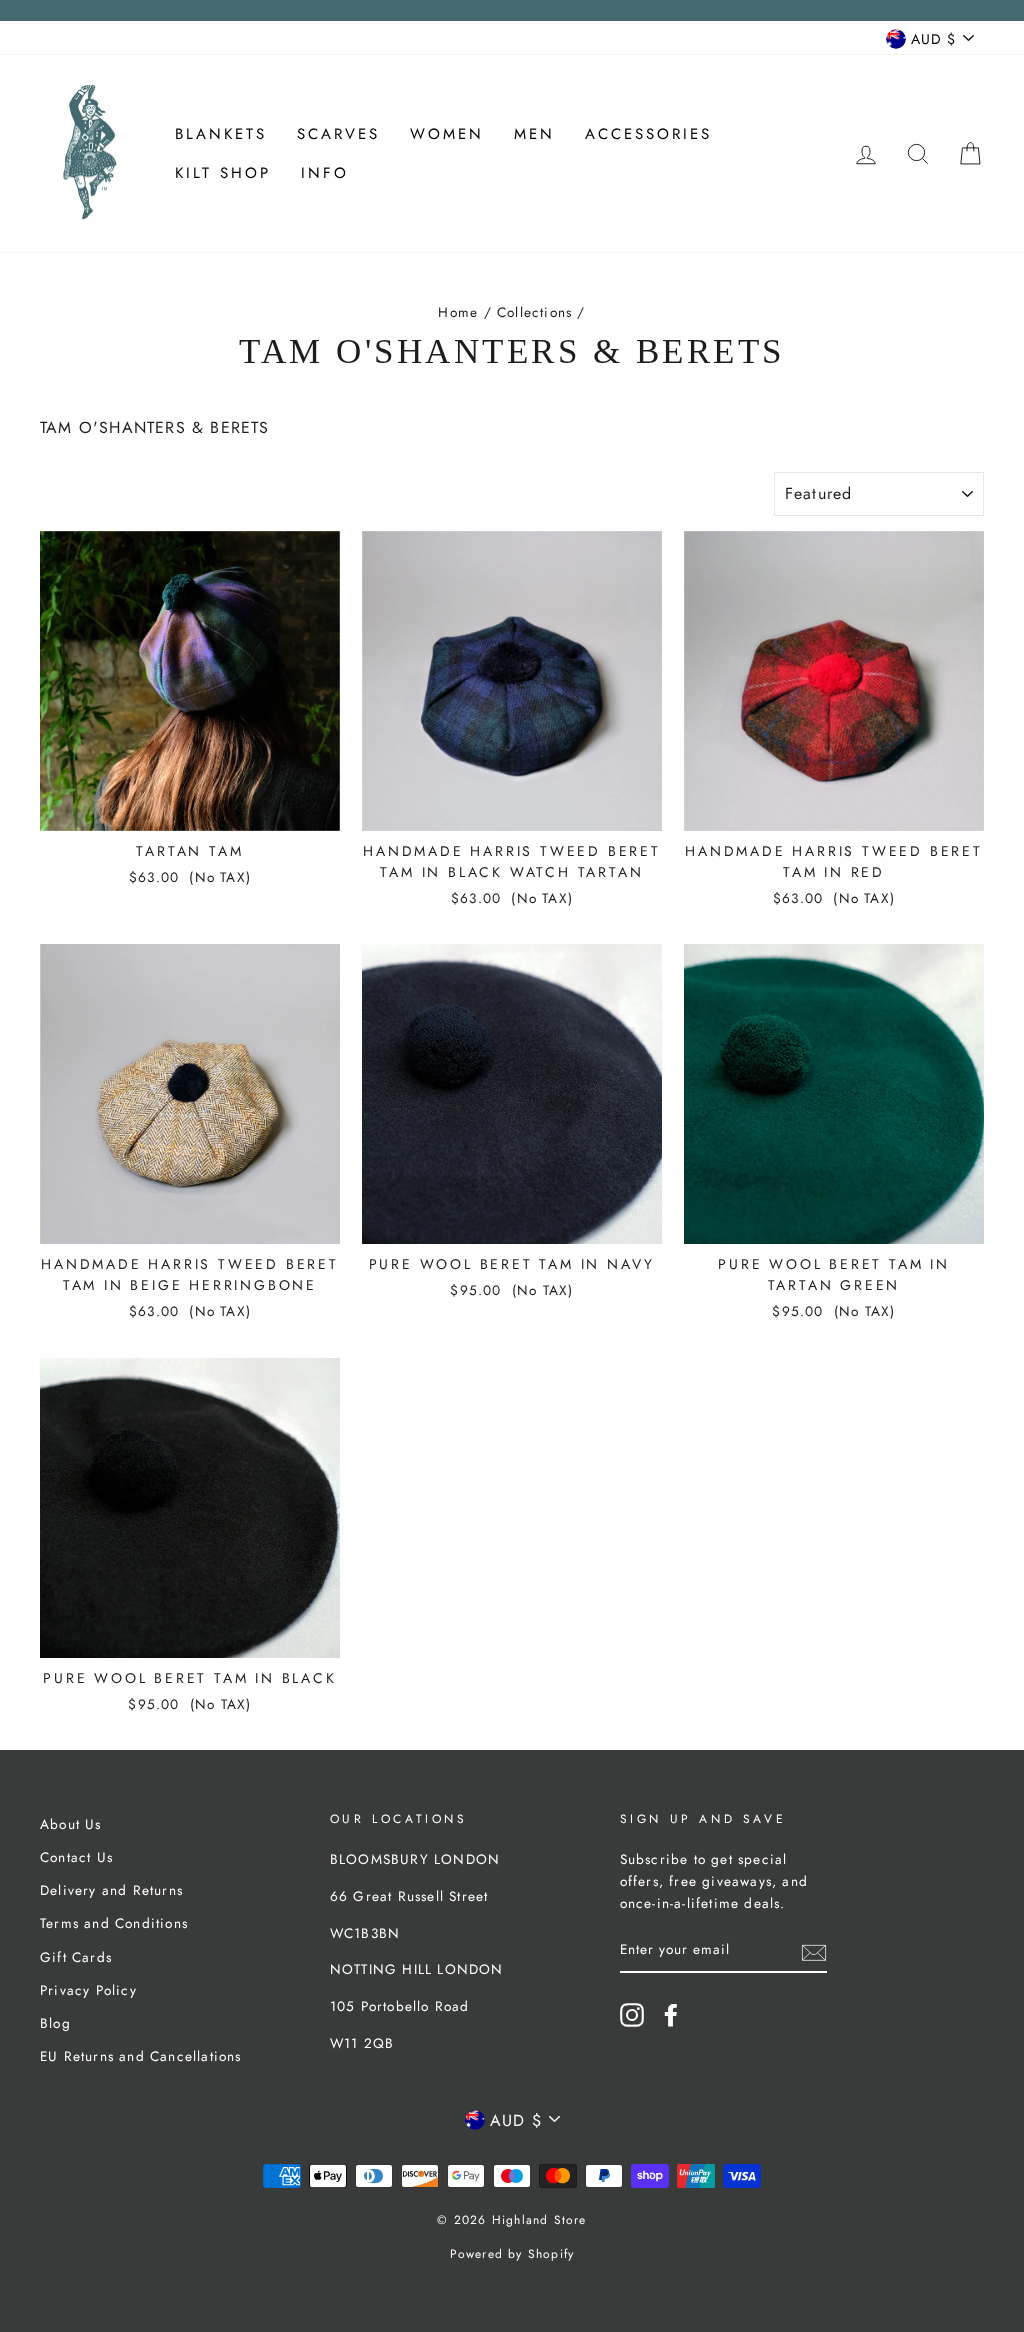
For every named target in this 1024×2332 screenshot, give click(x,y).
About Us (71, 1824)
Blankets (221, 134)
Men (534, 134)
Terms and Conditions (114, 1923)
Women (447, 134)
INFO (325, 173)
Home (458, 312)
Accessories (648, 134)
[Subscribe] (814, 1951)
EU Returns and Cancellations (141, 2056)
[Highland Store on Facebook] (671, 2015)
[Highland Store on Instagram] (632, 2015)
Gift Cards (76, 1957)
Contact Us (76, 1857)
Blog (55, 2023)
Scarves (338, 134)
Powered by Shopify (512, 2254)
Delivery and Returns (111, 1890)
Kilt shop (223, 173)
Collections (534, 312)
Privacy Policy (88, 1990)
